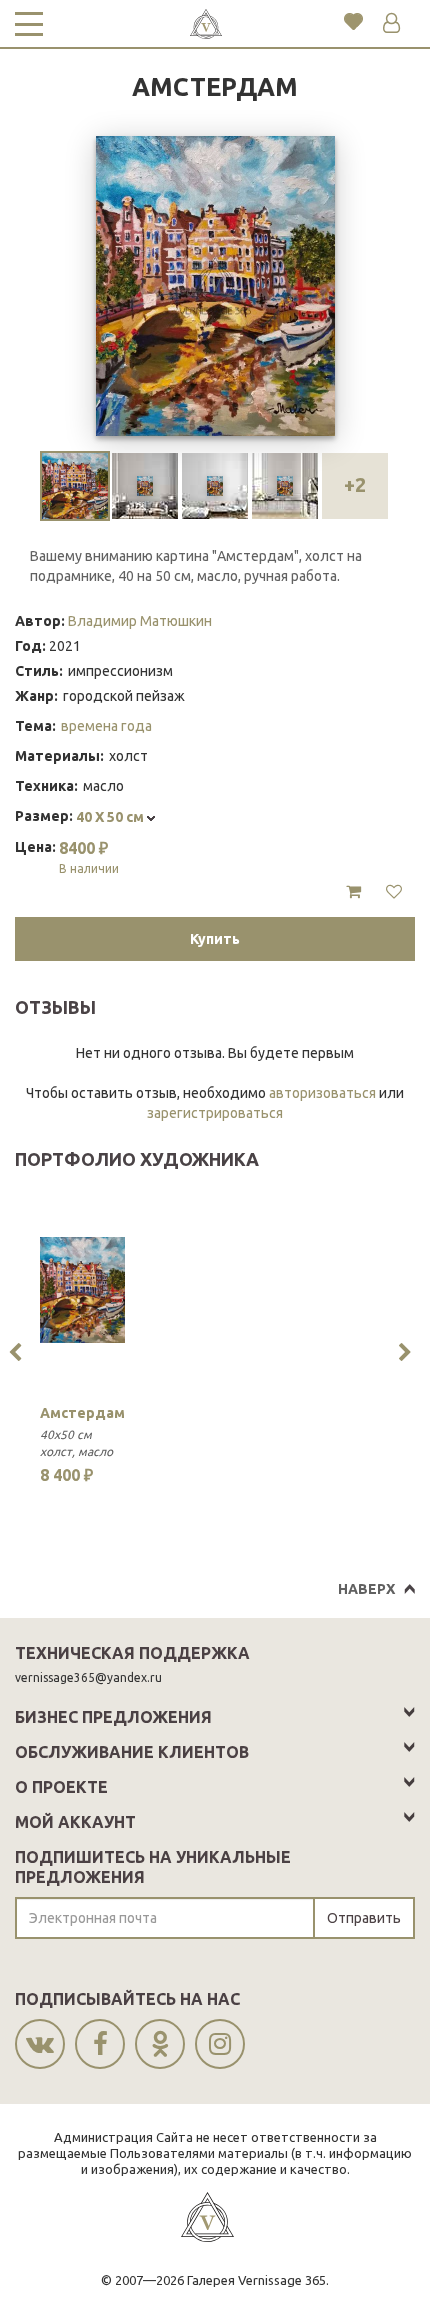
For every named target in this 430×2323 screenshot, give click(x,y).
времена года (106, 726)
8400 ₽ (89, 857)
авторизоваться (322, 1093)
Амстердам (82, 1413)
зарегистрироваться (215, 1113)
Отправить (364, 1918)
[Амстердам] (82, 1290)
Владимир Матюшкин (140, 621)
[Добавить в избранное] (394, 892)
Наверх (366, 1589)
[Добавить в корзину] (353, 892)
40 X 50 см (111, 817)
